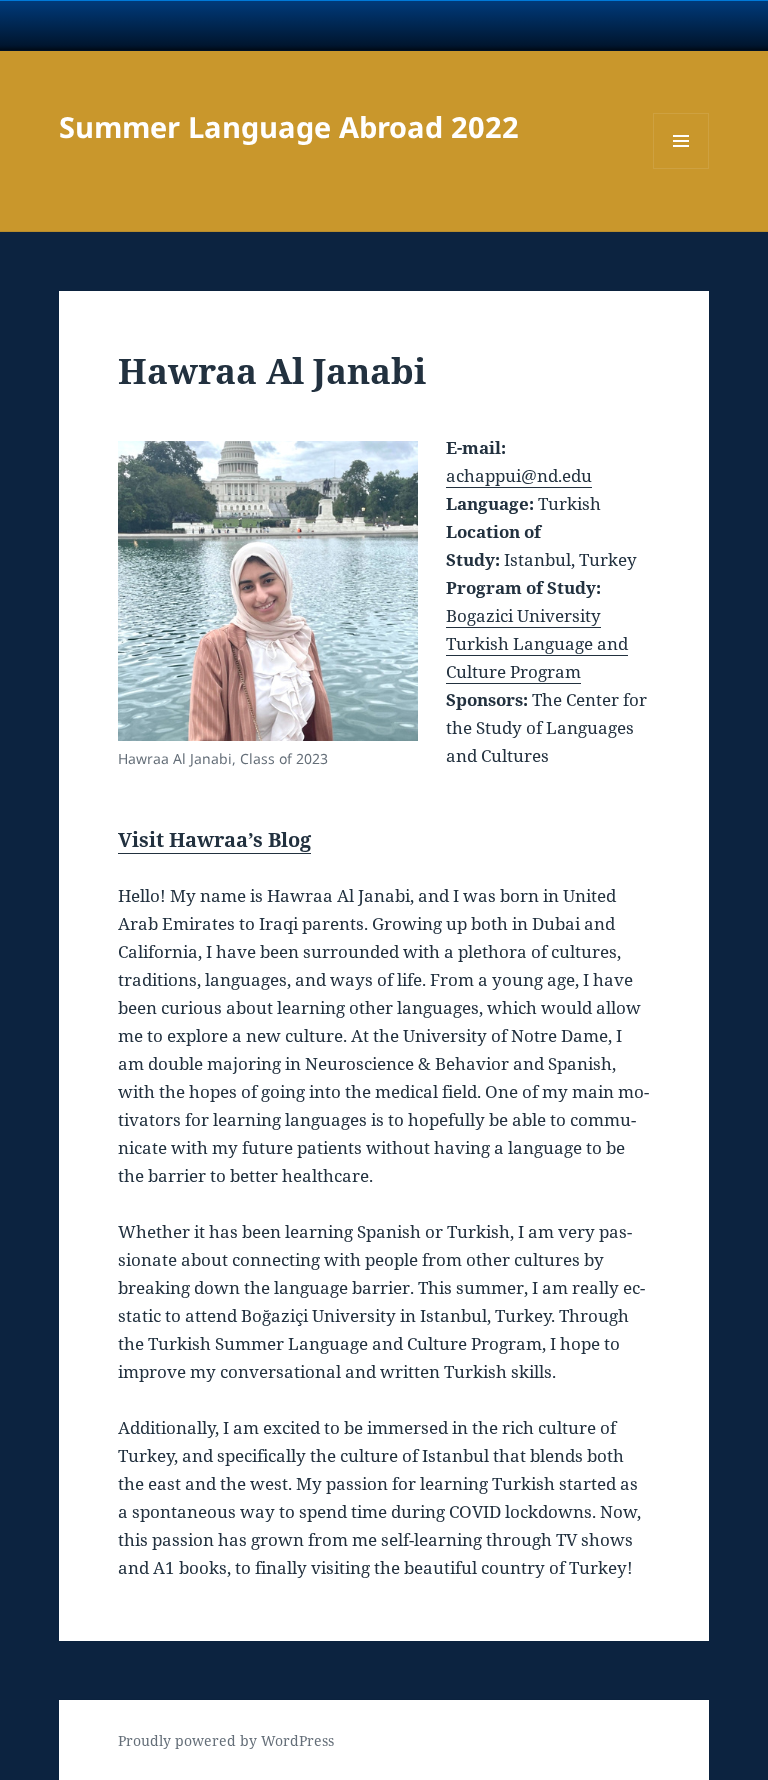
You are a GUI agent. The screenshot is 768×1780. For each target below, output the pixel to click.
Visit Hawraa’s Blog (214, 839)
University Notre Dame (182, 25)
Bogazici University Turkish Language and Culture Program (537, 643)
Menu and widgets (681, 168)
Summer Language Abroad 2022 (289, 126)
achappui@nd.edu (519, 475)
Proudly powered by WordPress (226, 1740)
